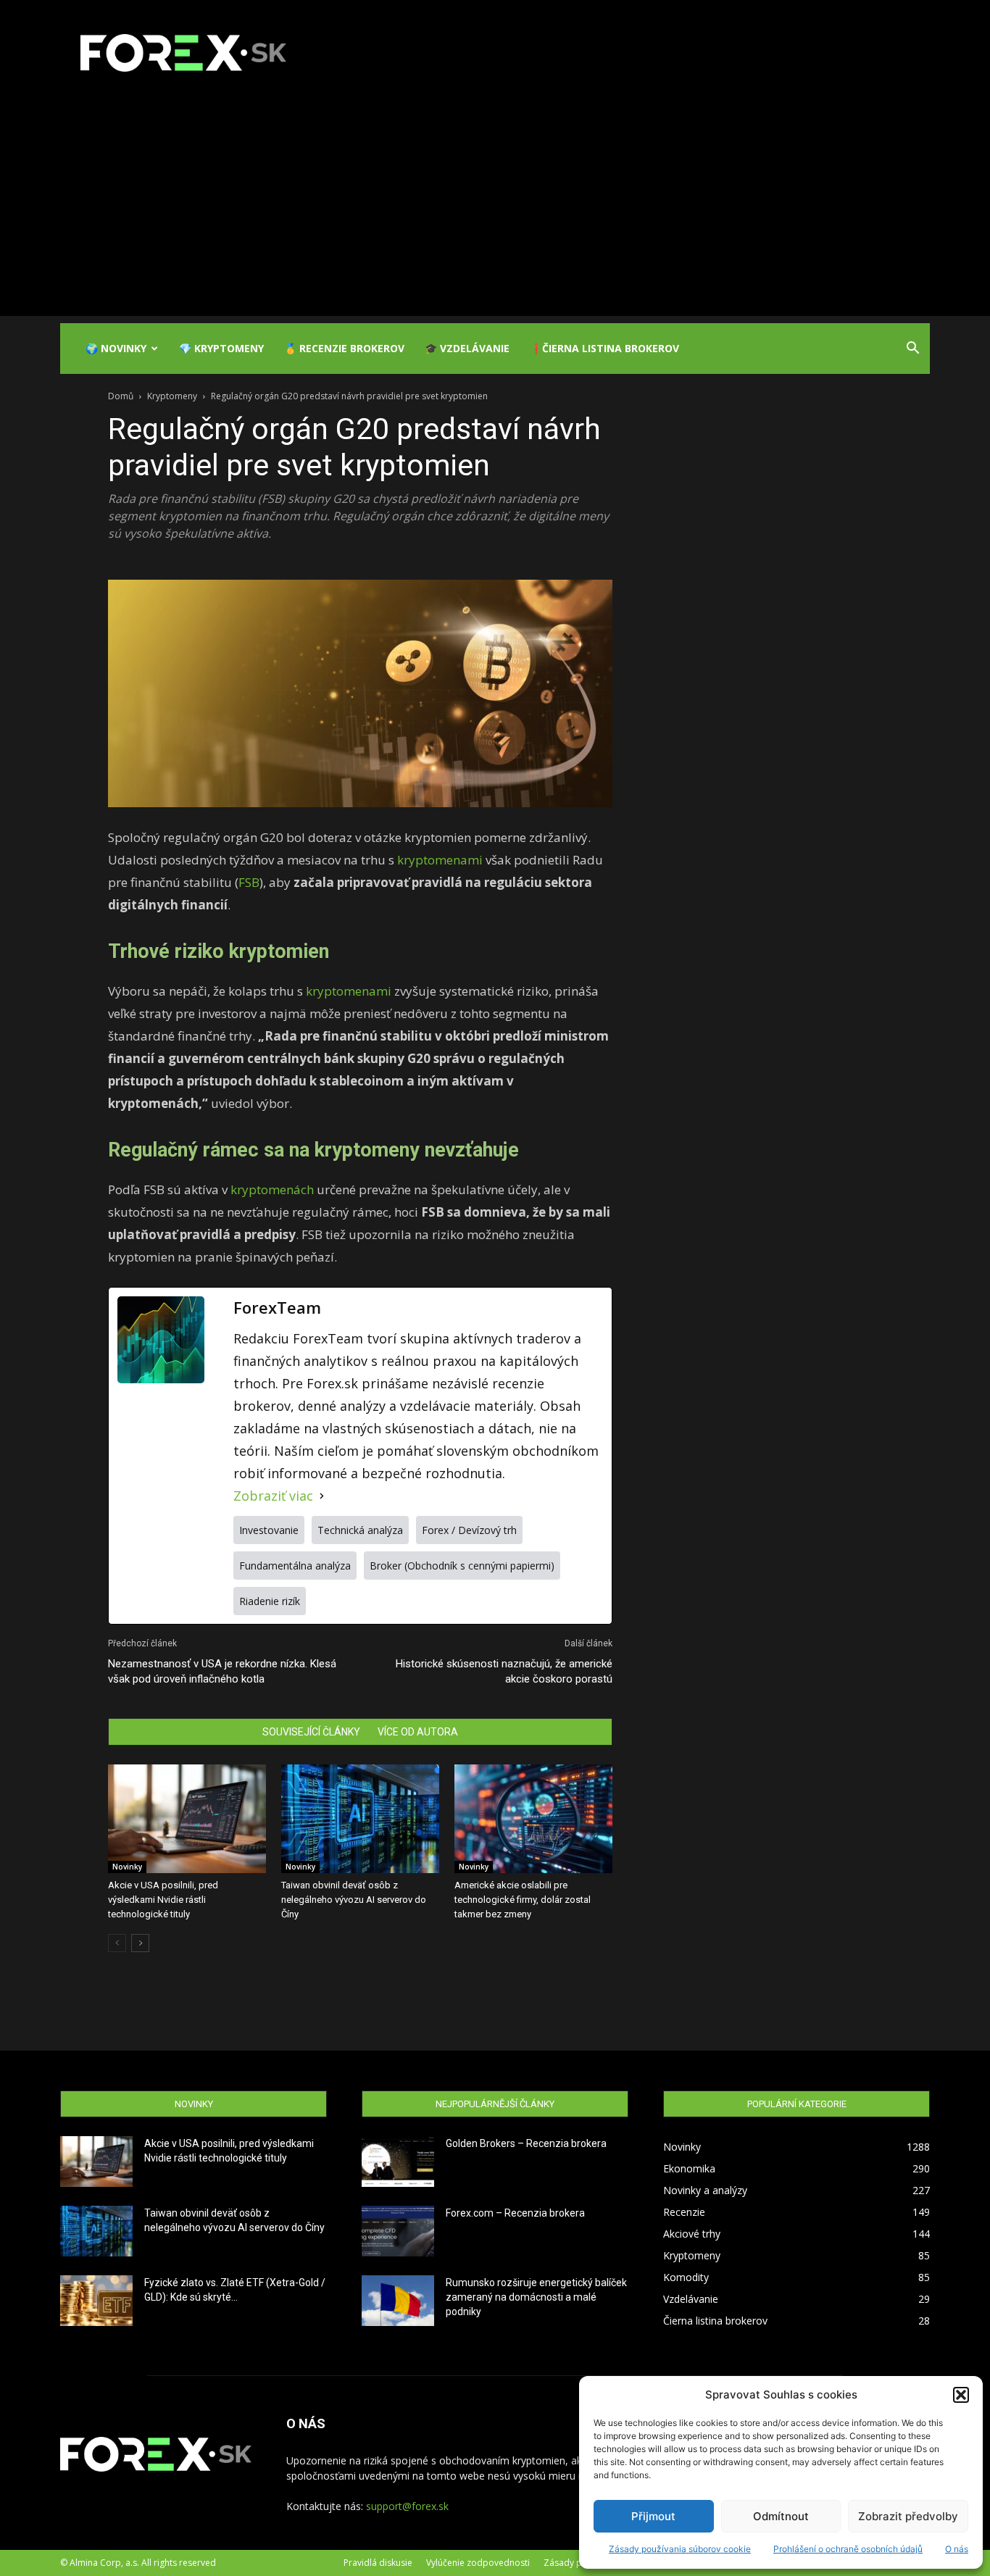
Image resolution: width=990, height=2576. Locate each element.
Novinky (127, 1867)
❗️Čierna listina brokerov (604, 348)
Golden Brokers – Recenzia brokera (526, 2143)
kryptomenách (274, 1189)
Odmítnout (781, 2516)
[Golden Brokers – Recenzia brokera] (398, 2162)
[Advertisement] (495, 214)
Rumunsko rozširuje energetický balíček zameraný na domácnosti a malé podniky (536, 2297)
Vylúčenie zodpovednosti (478, 2563)
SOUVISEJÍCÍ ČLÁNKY (311, 1732)
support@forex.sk (407, 2506)
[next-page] (140, 1943)
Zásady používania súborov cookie (680, 2549)
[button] (961, 2395)
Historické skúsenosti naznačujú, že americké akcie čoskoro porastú (504, 1671)
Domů (121, 396)
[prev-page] (117, 1943)
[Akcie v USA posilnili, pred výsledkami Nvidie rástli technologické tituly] (187, 1819)
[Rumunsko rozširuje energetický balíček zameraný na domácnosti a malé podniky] (398, 2301)
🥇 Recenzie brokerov (344, 348)
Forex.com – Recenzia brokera (515, 2213)
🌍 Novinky (116, 348)
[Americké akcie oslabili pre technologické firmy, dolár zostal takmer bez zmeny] (533, 1819)
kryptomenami (441, 860)
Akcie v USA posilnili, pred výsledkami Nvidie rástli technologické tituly (163, 1900)
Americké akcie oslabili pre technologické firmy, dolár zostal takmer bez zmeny (523, 1900)
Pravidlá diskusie (378, 2563)
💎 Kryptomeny (221, 348)
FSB (249, 882)
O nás (957, 2549)
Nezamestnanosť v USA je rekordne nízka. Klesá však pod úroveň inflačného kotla (222, 1671)
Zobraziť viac (273, 1496)
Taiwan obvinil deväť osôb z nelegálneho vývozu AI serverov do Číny (354, 1900)
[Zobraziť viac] (322, 1496)
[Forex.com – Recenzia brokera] (398, 2231)
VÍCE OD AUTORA (418, 1732)
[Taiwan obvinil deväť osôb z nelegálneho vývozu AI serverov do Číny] (360, 1819)
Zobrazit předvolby (908, 2516)
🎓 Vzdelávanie (467, 348)
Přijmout (653, 2516)
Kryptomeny (172, 396)
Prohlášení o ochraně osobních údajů (848, 2549)
